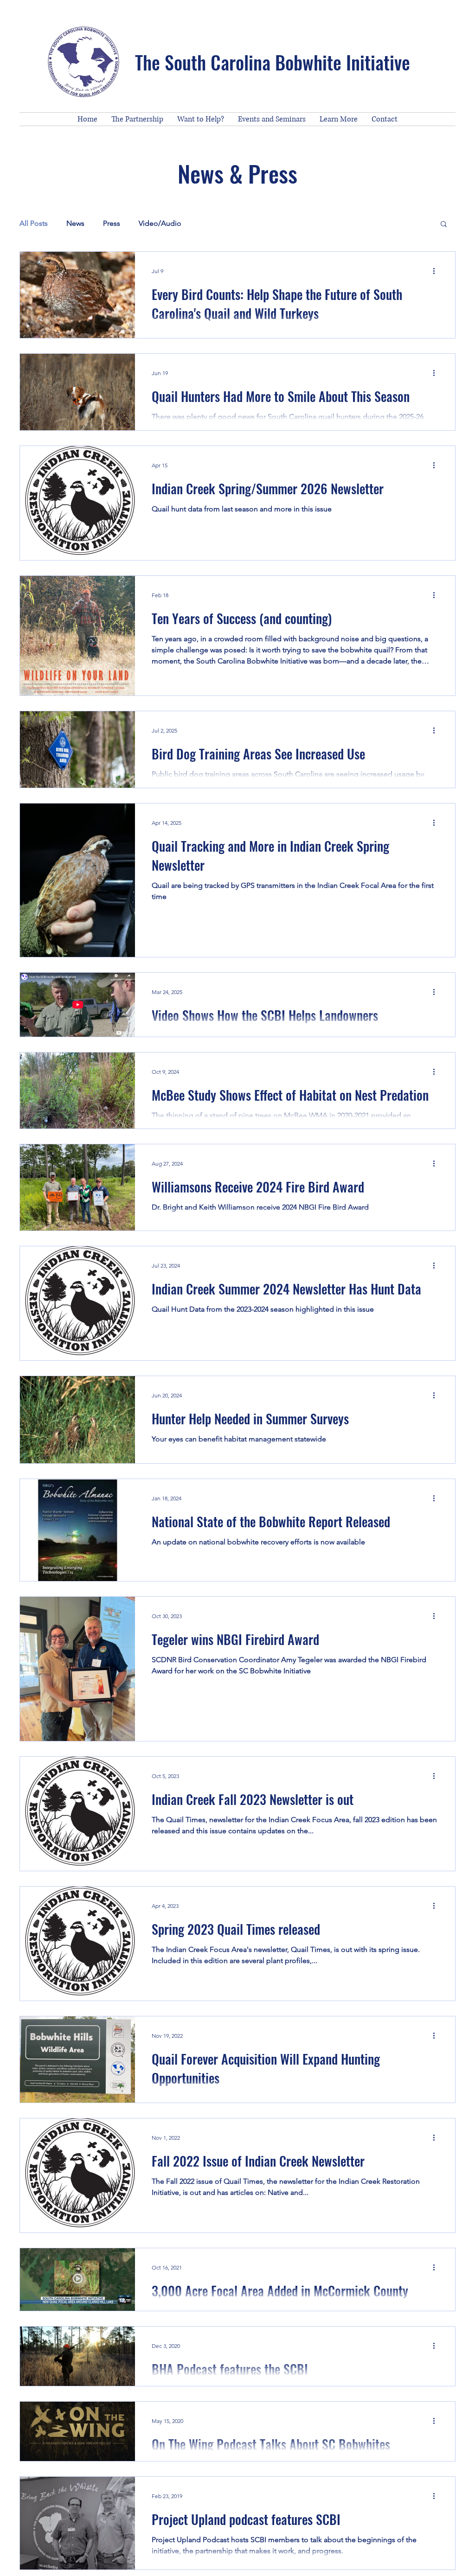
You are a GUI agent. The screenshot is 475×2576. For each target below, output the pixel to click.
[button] (444, 225)
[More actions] (437, 271)
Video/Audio (160, 223)
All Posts (34, 223)
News (75, 223)
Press (112, 223)
